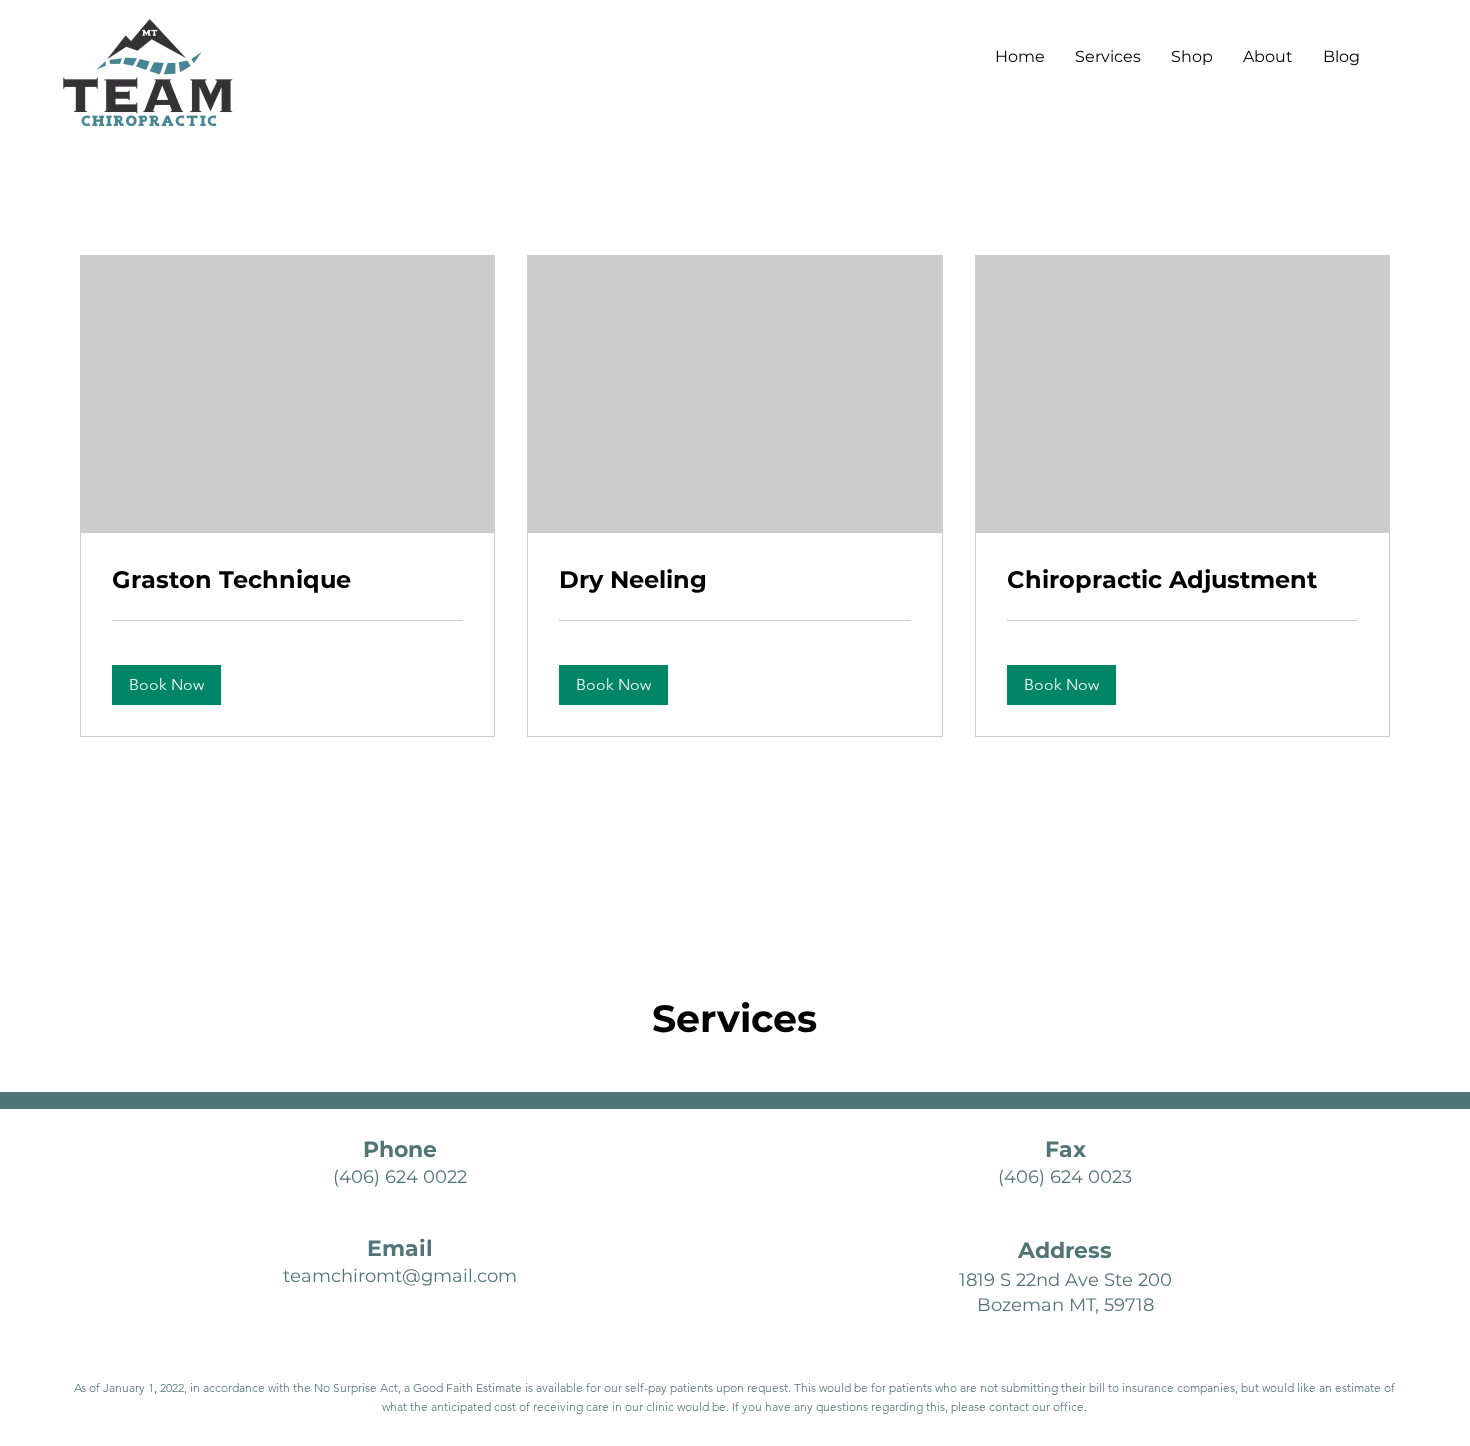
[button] (166, 685)
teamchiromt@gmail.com (400, 1276)
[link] (287, 580)
